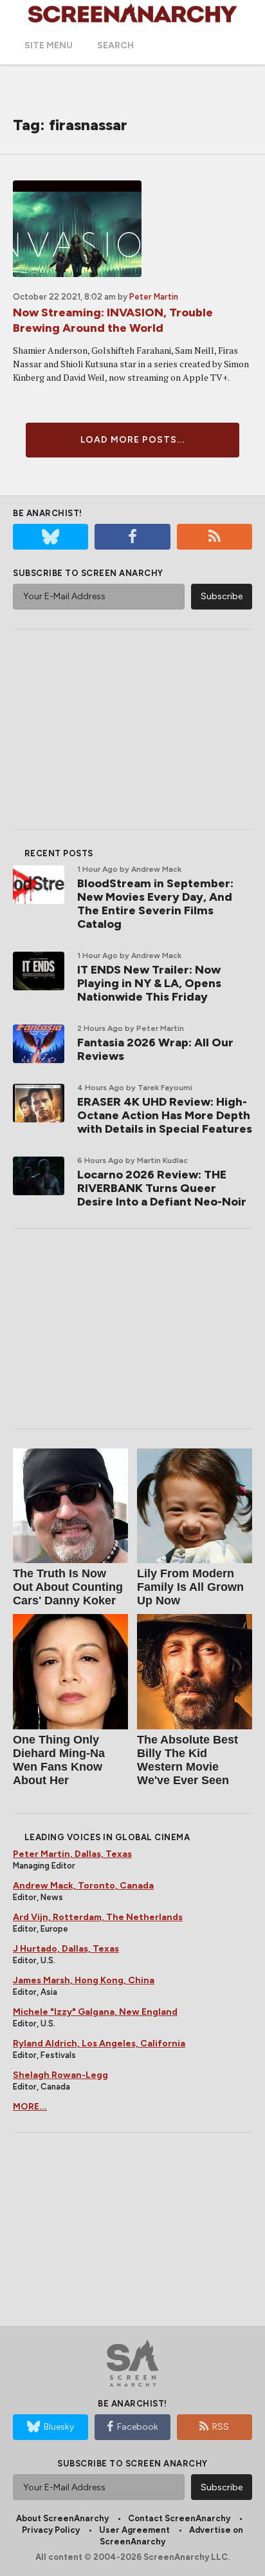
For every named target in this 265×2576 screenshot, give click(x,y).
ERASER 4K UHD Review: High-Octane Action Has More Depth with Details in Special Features (165, 1115)
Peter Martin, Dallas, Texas (72, 1854)
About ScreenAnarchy (62, 2518)
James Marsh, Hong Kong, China (84, 1980)
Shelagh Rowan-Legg (60, 2075)
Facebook (138, 2427)
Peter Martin (154, 297)
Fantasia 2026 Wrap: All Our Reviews (155, 1049)
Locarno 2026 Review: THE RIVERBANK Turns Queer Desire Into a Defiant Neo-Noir (162, 1188)
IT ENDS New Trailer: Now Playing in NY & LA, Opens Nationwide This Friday (149, 983)
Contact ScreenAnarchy (179, 2518)
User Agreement (134, 2530)
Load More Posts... (132, 440)
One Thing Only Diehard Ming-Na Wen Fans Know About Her (59, 1760)
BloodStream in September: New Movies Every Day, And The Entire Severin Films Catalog (155, 904)
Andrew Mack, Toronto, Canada (83, 1886)
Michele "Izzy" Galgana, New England (95, 2012)
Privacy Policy (51, 2530)
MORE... (30, 2107)
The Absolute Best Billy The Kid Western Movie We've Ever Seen (187, 1760)
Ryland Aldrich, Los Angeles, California (99, 2043)
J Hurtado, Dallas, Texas (66, 1949)
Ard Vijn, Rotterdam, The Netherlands (98, 1917)
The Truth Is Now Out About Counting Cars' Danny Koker (68, 1587)
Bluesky (59, 2427)
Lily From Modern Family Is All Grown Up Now (190, 1587)
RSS (221, 2427)
